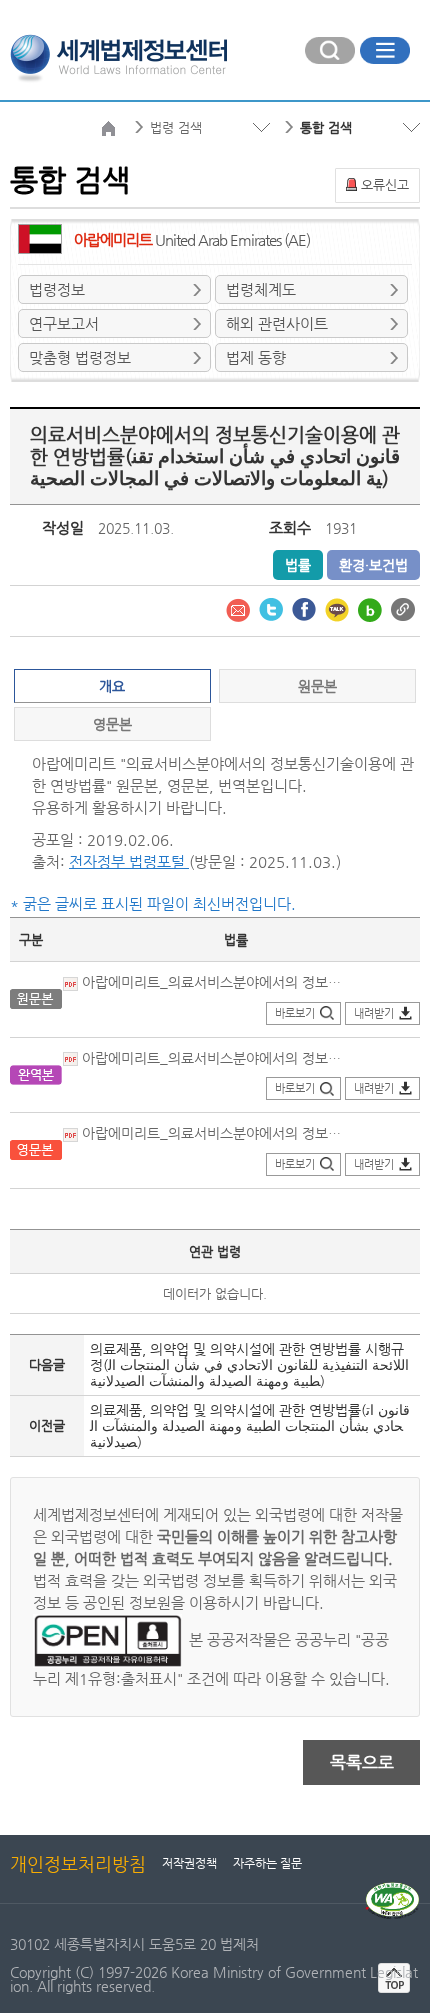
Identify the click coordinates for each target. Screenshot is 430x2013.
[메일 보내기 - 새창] (240, 608)
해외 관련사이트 (277, 323)
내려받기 (374, 1013)
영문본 (112, 724)
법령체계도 (261, 289)
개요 (112, 686)
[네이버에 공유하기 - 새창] (372, 608)
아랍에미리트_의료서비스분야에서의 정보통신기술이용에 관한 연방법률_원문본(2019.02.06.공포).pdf (213, 982)
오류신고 (385, 184)
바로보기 (295, 1013)
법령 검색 (176, 127)
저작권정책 (189, 1863)
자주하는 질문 (267, 1863)
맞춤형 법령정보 (80, 357)
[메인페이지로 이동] (118, 56)
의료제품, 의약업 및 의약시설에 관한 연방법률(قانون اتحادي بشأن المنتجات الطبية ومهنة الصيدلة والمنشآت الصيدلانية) (250, 1426)
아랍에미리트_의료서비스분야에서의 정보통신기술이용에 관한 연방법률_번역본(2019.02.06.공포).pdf (213, 1058)
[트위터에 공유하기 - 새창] (273, 608)
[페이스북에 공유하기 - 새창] (306, 608)
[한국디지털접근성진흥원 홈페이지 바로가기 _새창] (392, 1890)
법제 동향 (256, 357)
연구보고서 (64, 323)
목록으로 (362, 1762)
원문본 (317, 686)
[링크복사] (403, 608)
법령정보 (57, 289)
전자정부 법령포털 (129, 861)
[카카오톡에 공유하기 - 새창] (339, 608)
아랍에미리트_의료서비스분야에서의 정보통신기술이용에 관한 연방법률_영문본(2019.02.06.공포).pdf (213, 1133)
